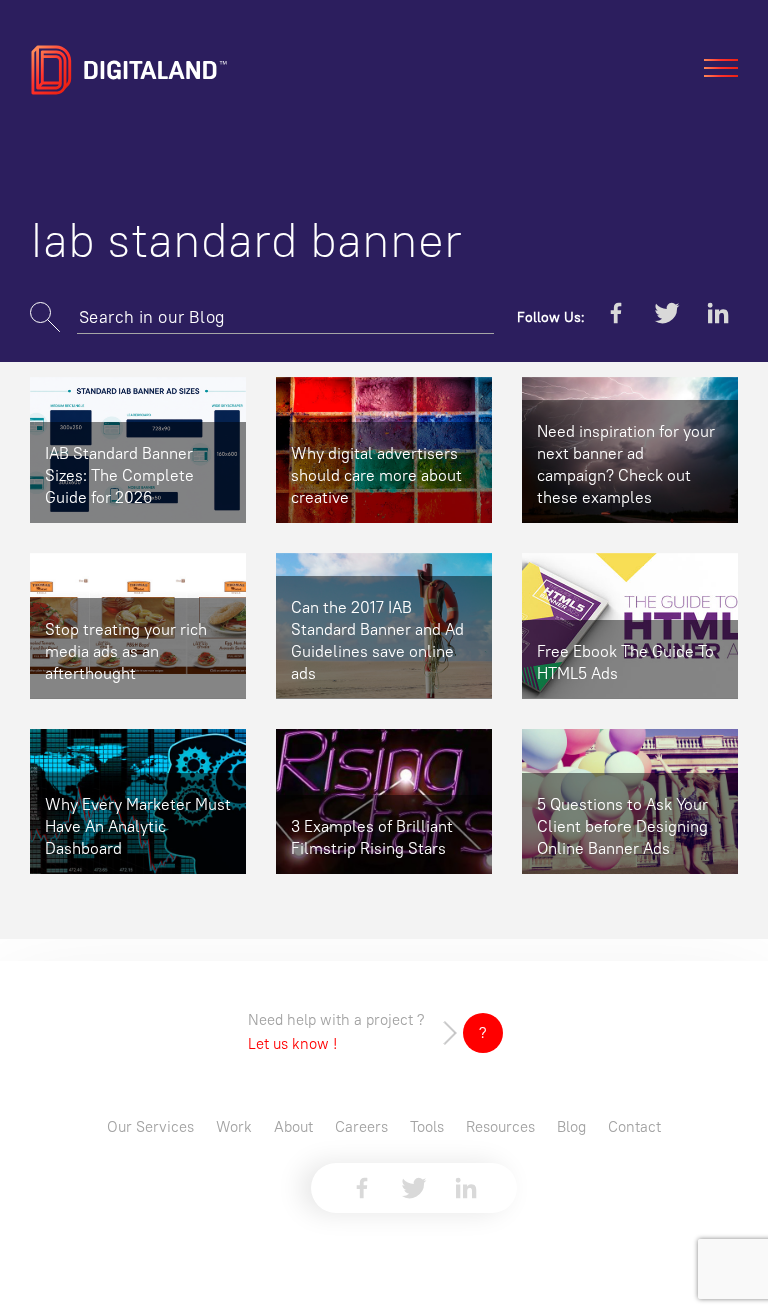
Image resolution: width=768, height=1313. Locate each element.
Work (234, 1126)
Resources (500, 1126)
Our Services (150, 1126)
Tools (427, 1126)
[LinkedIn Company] (718, 317)
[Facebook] (616, 317)
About (293, 1126)
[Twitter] (667, 317)
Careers (361, 1126)
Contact (634, 1126)
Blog (571, 1126)
